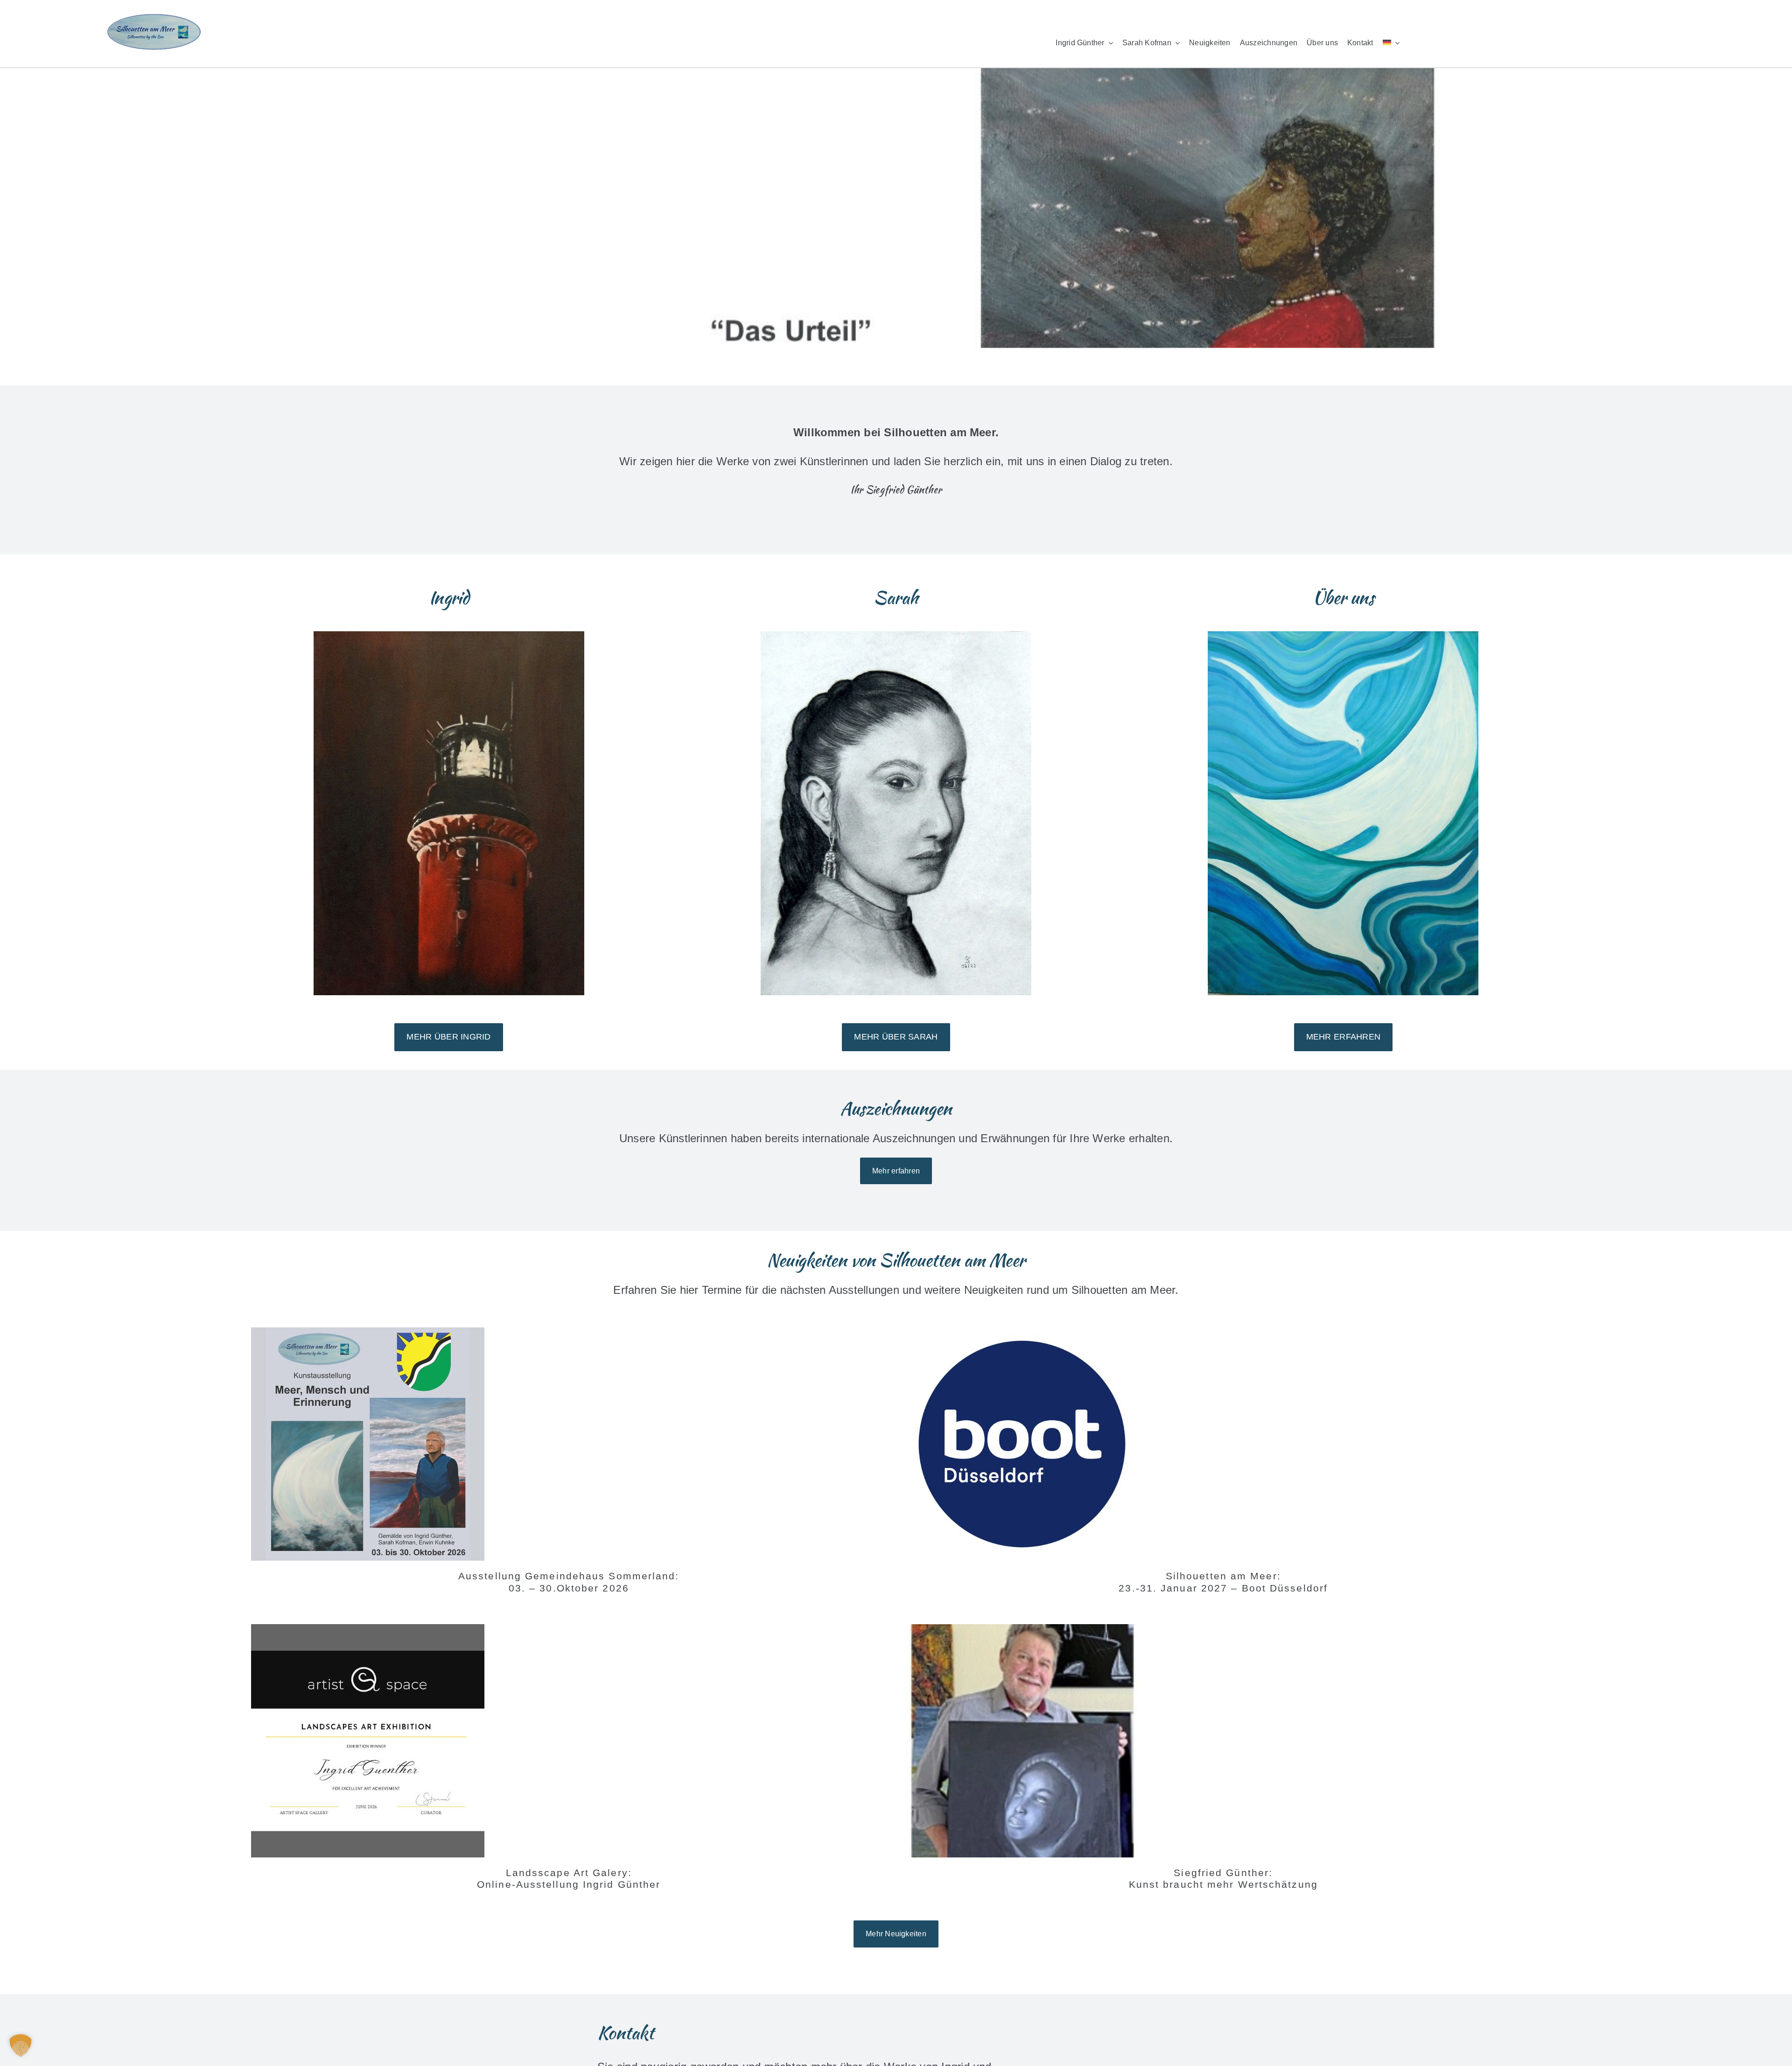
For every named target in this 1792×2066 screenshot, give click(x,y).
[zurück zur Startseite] (364, 33)
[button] (21, 2045)
